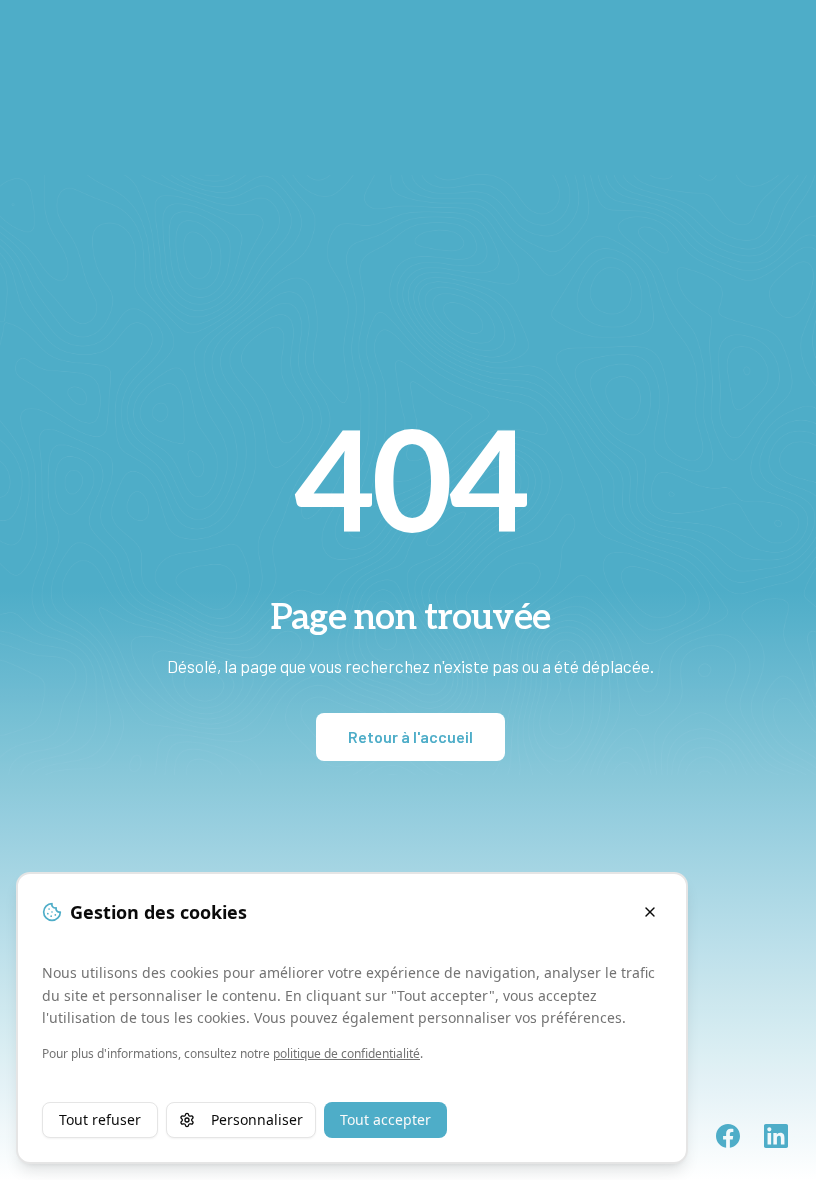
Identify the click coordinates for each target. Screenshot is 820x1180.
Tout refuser (100, 1119)
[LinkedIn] (776, 1136)
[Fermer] (650, 912)
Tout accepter (385, 1119)
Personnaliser (257, 1119)
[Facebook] (728, 1136)
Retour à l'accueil (410, 736)
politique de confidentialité (346, 1053)
